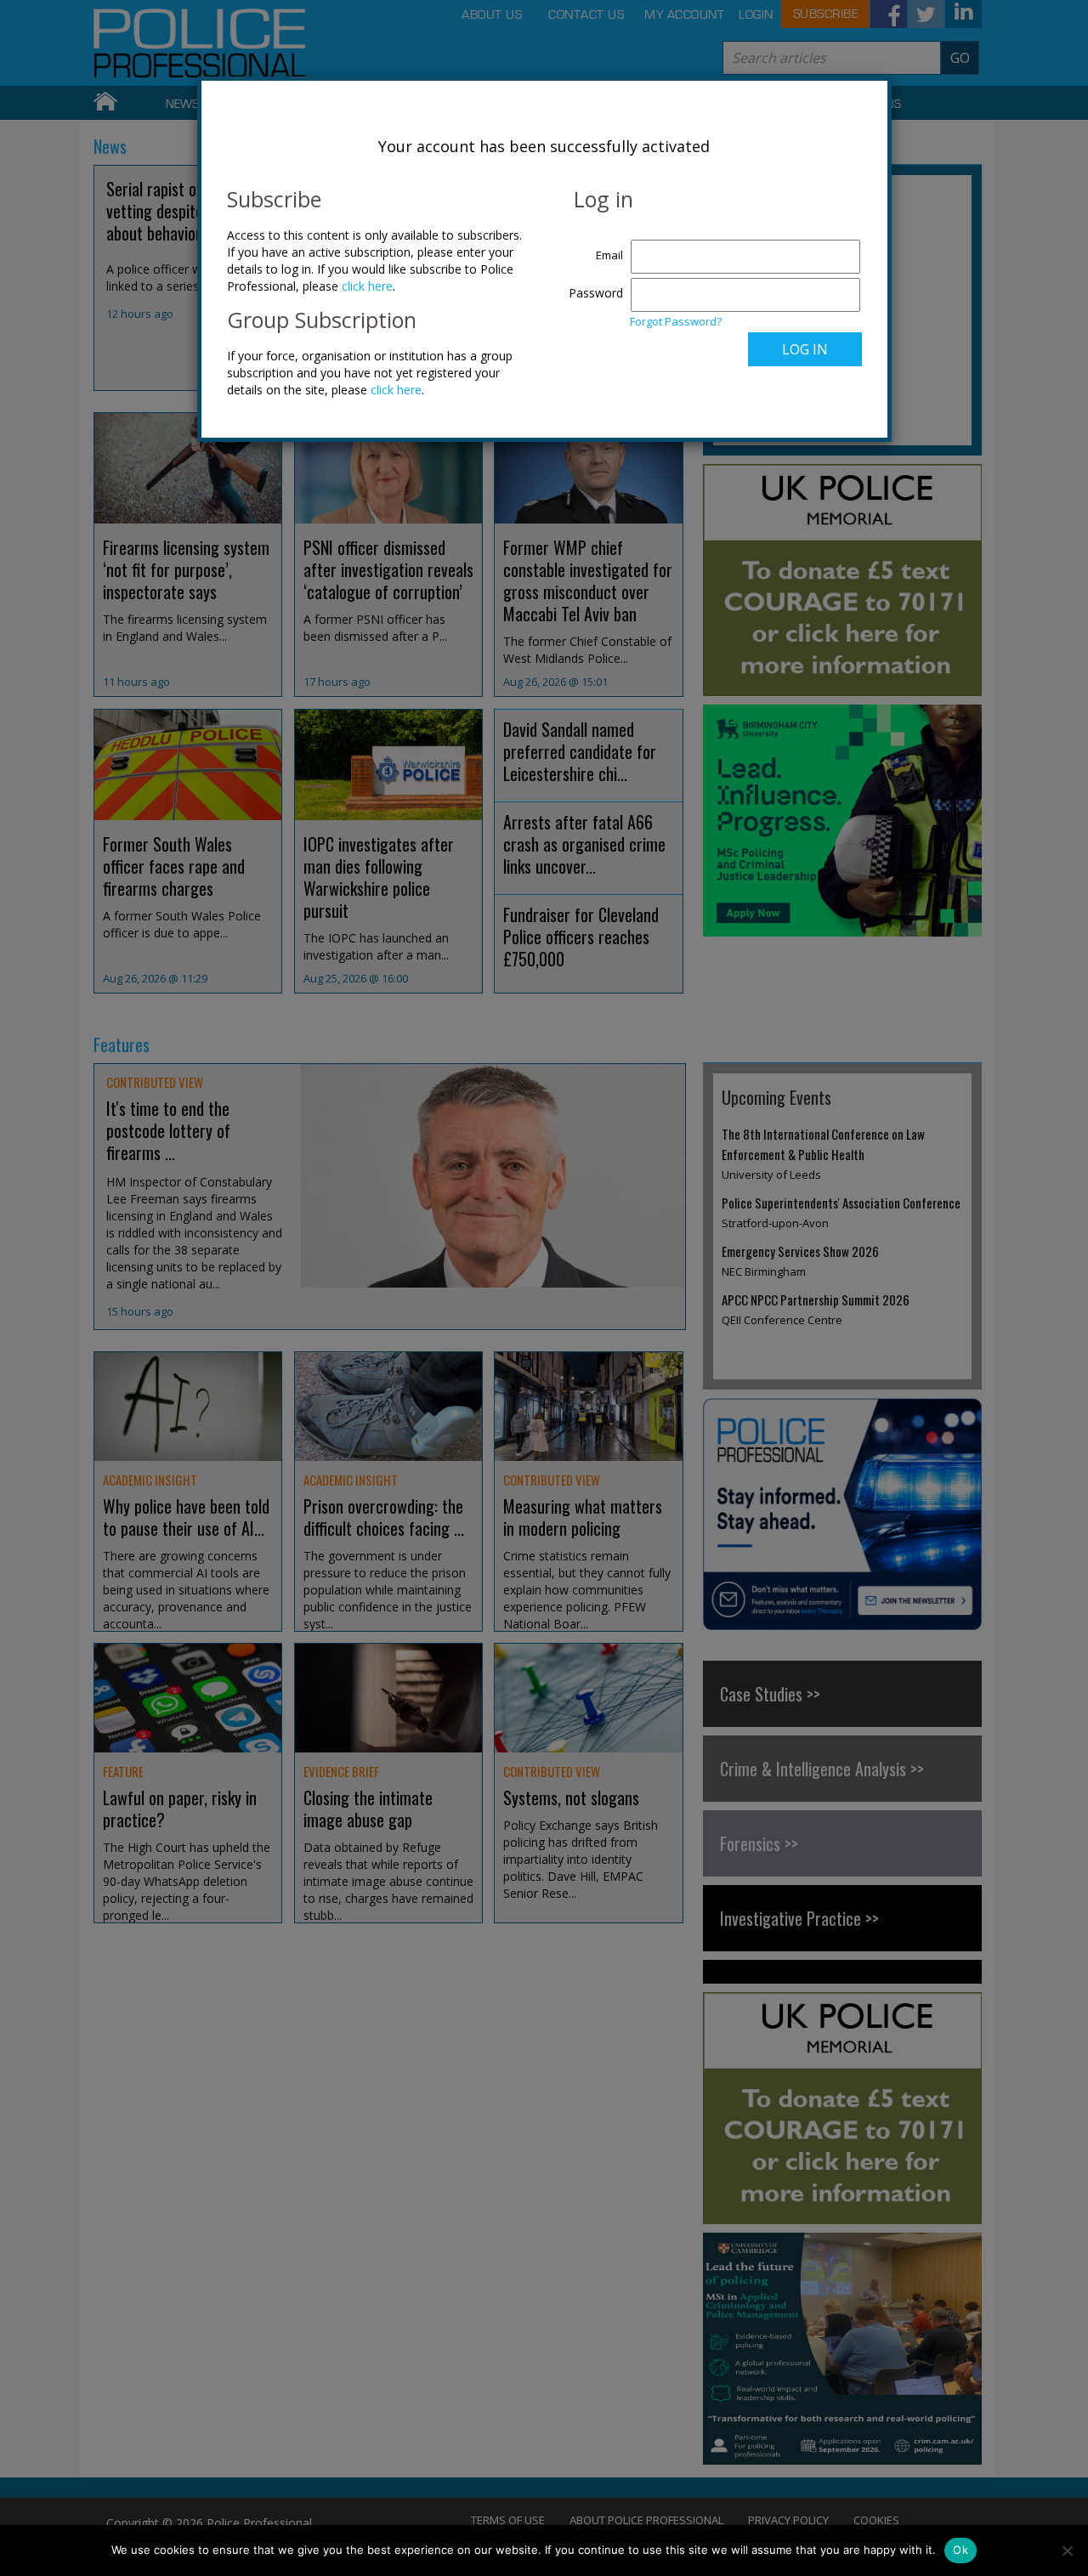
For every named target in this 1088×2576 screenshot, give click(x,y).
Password (596, 293)
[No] (1067, 2551)
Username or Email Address (592, 246)
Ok (960, 2550)
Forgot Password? (676, 321)
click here (367, 286)
